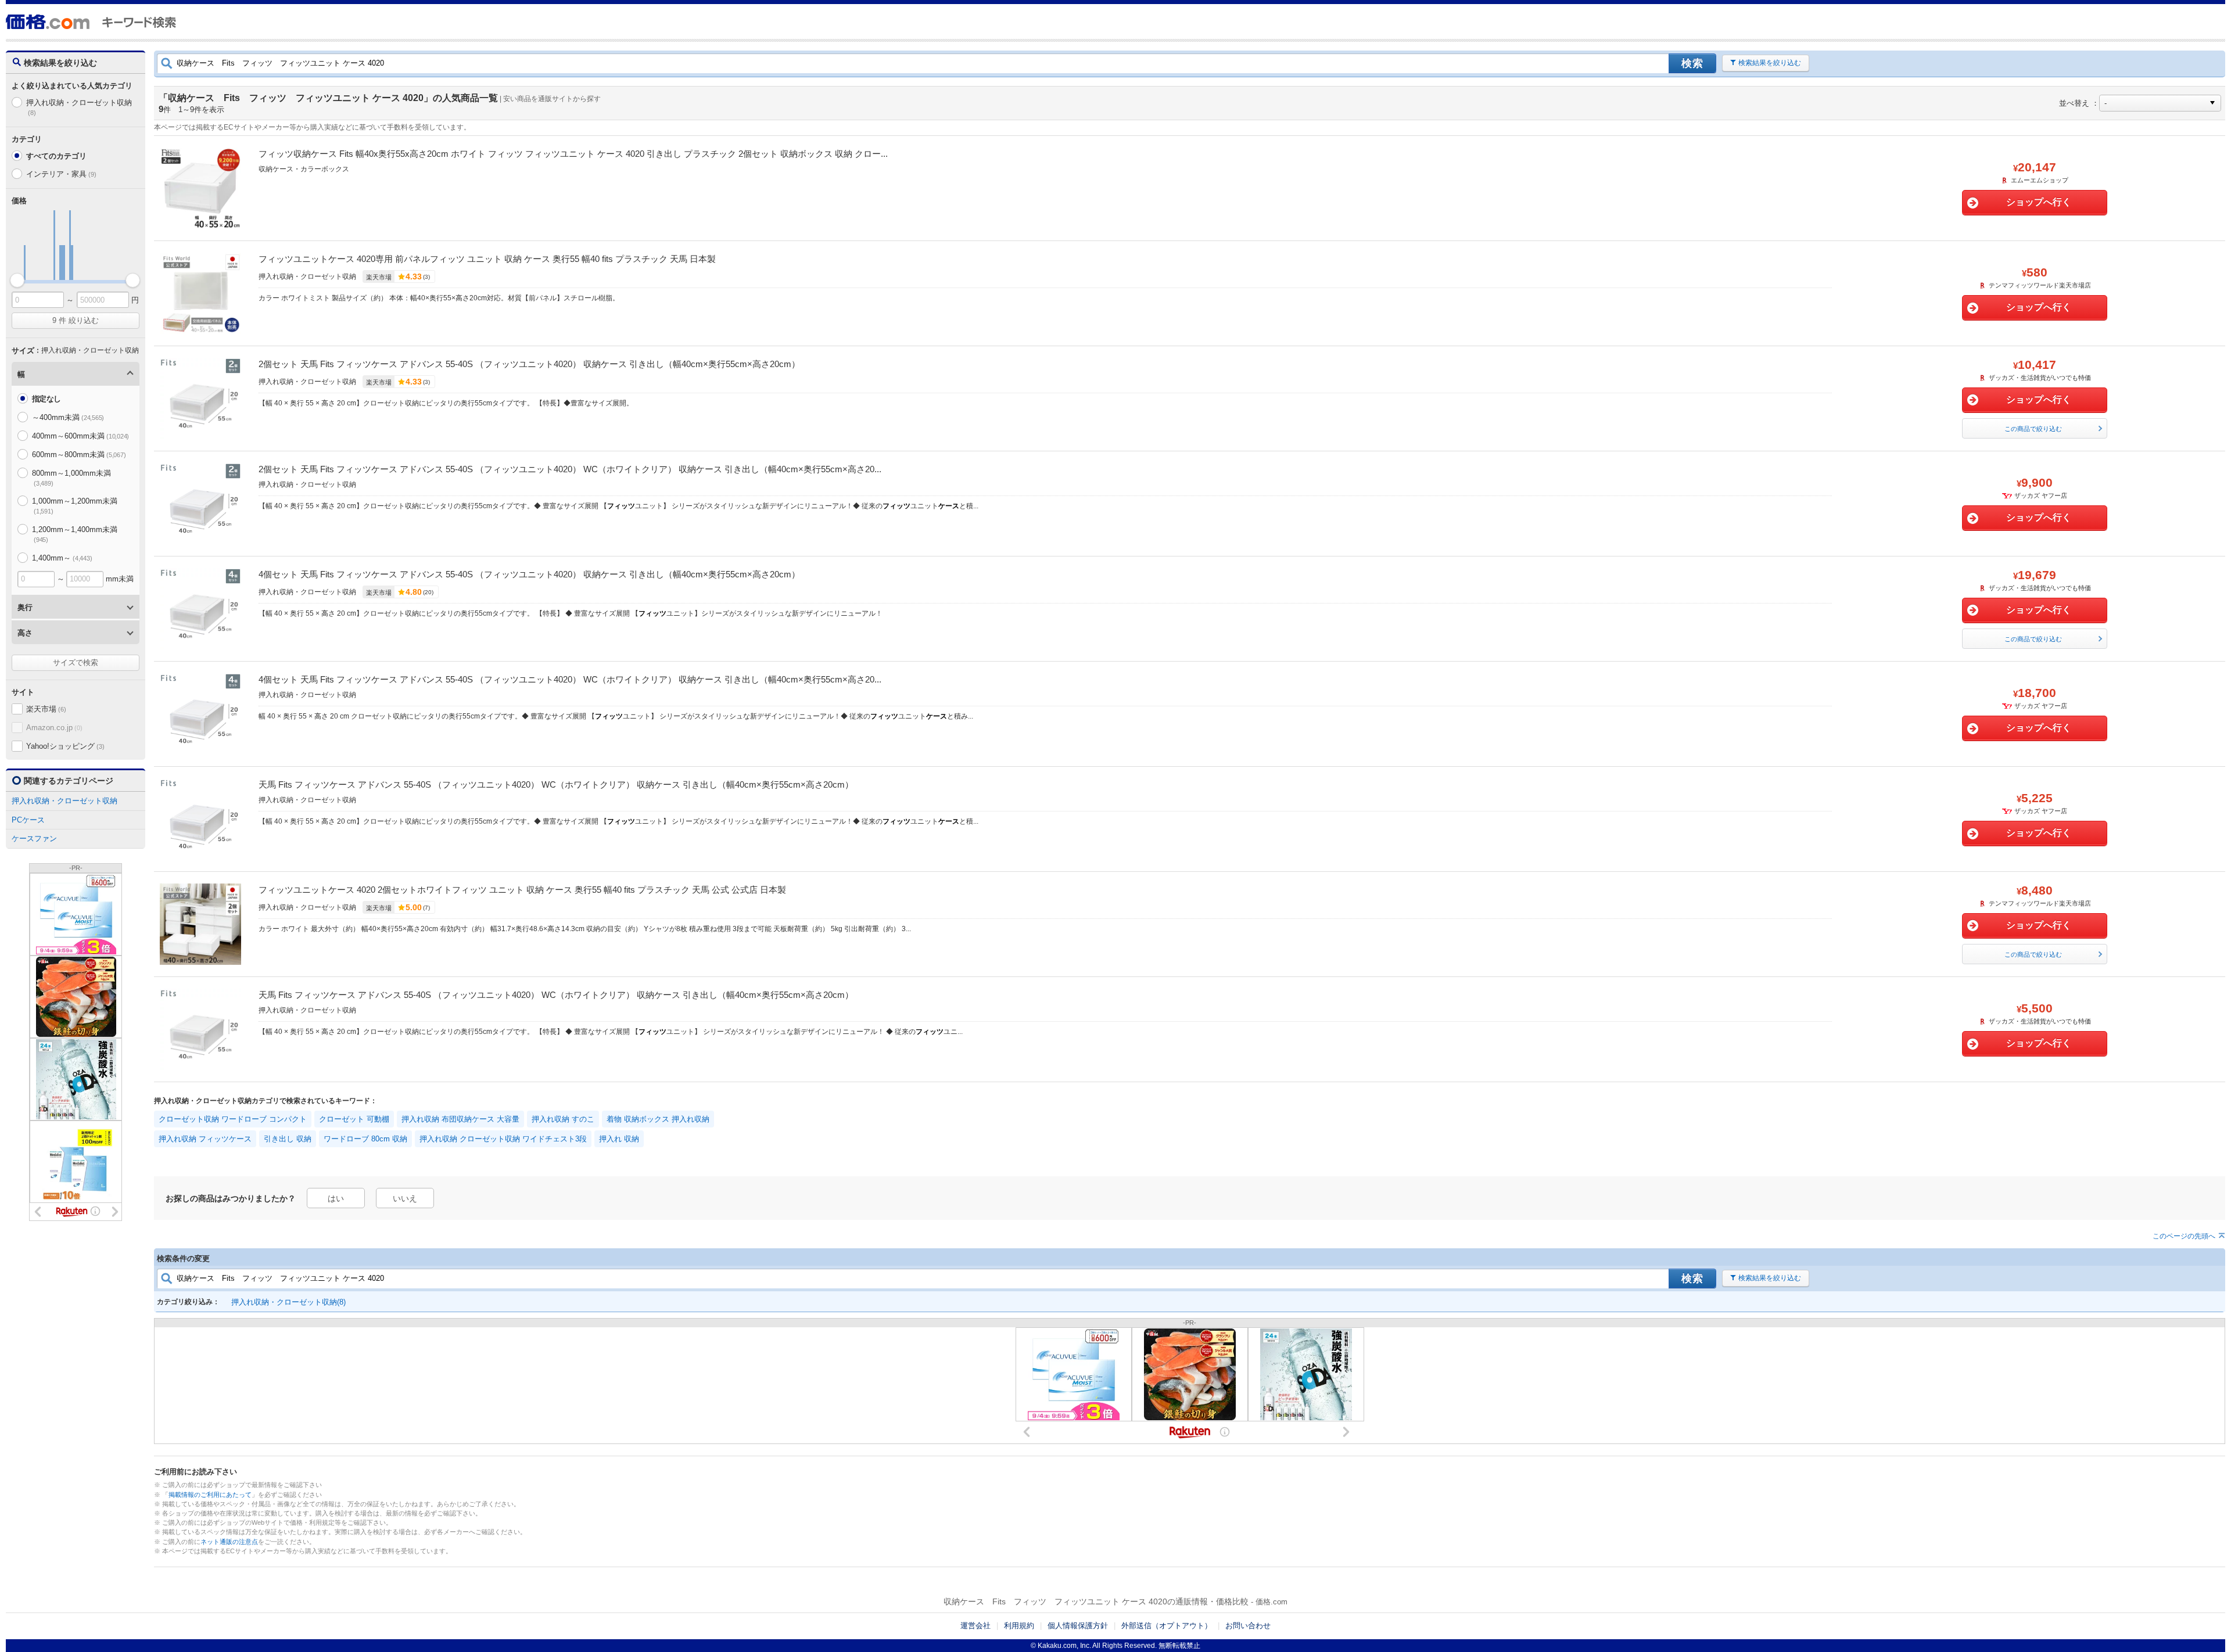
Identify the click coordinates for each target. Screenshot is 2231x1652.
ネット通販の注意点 (229, 1542)
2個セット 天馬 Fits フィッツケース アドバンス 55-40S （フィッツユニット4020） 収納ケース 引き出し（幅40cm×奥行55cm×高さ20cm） (529, 364)
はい (336, 1198)
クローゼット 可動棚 (354, 1119)
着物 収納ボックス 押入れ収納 (658, 1119)
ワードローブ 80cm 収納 (365, 1139)
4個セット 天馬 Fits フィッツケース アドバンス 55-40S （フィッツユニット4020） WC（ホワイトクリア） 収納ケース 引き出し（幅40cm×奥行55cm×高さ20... (570, 679)
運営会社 (975, 1626)
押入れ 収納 (619, 1139)
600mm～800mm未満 (79, 455)
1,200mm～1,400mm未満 (75, 534)
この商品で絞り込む (2033, 429)
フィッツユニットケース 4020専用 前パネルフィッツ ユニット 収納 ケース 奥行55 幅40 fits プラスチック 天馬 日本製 (487, 259)
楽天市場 (46, 709)
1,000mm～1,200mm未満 (75, 506)
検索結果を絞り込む (1770, 63)
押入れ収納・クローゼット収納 (79, 107)
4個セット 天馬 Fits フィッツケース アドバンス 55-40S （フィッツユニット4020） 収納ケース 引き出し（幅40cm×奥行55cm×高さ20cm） (529, 574)
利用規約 (1019, 1626)
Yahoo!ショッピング (65, 746)
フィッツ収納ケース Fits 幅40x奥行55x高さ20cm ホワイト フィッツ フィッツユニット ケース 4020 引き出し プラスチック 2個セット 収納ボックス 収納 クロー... (573, 154)
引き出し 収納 (288, 1139)
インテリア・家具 (61, 174)
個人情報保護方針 (1078, 1626)
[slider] (17, 280)
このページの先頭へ (2184, 1236)
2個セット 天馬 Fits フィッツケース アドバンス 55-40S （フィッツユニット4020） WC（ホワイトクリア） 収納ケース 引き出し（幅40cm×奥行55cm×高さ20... (570, 469)
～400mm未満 (68, 417)
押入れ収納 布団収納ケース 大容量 (460, 1119)
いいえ (405, 1198)
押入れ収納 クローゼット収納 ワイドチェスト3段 (503, 1139)
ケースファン (34, 838)
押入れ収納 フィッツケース (205, 1139)
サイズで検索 (76, 662)
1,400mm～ (62, 558)
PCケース (28, 820)
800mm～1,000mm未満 (71, 478)
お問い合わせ (1248, 1626)
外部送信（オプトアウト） (1167, 1626)
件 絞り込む (76, 320)
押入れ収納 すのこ (563, 1119)
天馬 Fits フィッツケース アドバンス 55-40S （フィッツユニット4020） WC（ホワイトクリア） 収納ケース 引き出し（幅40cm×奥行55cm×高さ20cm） (556, 784)
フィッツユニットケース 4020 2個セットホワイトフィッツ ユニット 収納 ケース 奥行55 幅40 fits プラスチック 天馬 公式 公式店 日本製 (522, 890)
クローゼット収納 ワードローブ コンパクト (233, 1119)
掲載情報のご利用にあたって (210, 1495)
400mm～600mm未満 (80, 436)
